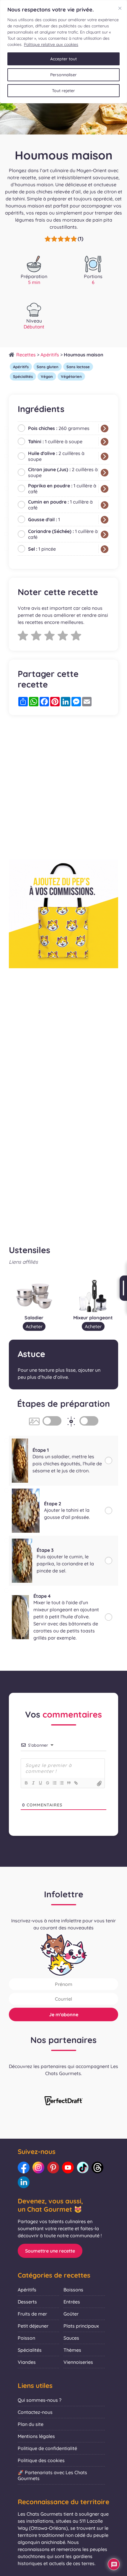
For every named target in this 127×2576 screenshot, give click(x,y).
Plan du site (31, 2424)
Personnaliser (63, 75)
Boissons (73, 2290)
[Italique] (33, 1783)
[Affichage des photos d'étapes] (52, 1421)
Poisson (26, 2338)
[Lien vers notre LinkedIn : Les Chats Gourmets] (24, 2182)
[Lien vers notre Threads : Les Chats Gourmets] (97, 2168)
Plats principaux (81, 2326)
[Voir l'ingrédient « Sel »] (105, 549)
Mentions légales (36, 2436)
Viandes (27, 2362)
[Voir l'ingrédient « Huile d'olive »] (105, 456)
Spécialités (23, 376)
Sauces (71, 2338)
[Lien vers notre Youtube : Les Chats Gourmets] (68, 2168)
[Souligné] (40, 1783)
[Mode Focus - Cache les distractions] (89, 1421)
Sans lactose (78, 367)
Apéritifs (50, 355)
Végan (47, 376)
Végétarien (71, 376)
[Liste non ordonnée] (61, 1783)
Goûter (71, 2314)
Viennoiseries (78, 2362)
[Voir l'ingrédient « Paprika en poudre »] (105, 489)
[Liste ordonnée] (54, 1783)
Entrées (72, 2302)
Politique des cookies (41, 2460)
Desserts (27, 2302)
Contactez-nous (35, 2412)
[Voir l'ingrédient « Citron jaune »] (105, 473)
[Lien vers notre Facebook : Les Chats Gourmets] (24, 2168)
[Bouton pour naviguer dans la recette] (123, 1288)
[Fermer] (120, 8)
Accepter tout (63, 59)
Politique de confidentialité (47, 2448)
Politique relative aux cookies (51, 44)
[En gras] (26, 1783)
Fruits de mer (32, 2314)
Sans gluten (48, 367)
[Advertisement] (63, 787)
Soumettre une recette (50, 2251)
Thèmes (72, 2350)
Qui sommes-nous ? (40, 2400)
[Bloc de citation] (69, 1783)
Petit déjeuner (33, 2326)
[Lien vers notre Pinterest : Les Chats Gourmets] (53, 2168)
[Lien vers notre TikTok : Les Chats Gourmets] (83, 2168)
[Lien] (76, 1783)
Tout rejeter (63, 91)
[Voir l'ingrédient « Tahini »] (105, 442)
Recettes (26, 355)
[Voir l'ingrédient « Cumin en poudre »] (105, 505)
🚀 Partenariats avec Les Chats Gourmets (52, 2475)
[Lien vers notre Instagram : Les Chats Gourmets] (38, 2168)
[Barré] (47, 1783)
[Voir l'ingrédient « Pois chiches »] (105, 428)
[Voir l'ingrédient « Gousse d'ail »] (105, 520)
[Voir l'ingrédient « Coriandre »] (105, 534)
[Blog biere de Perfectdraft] (63, 2101)
